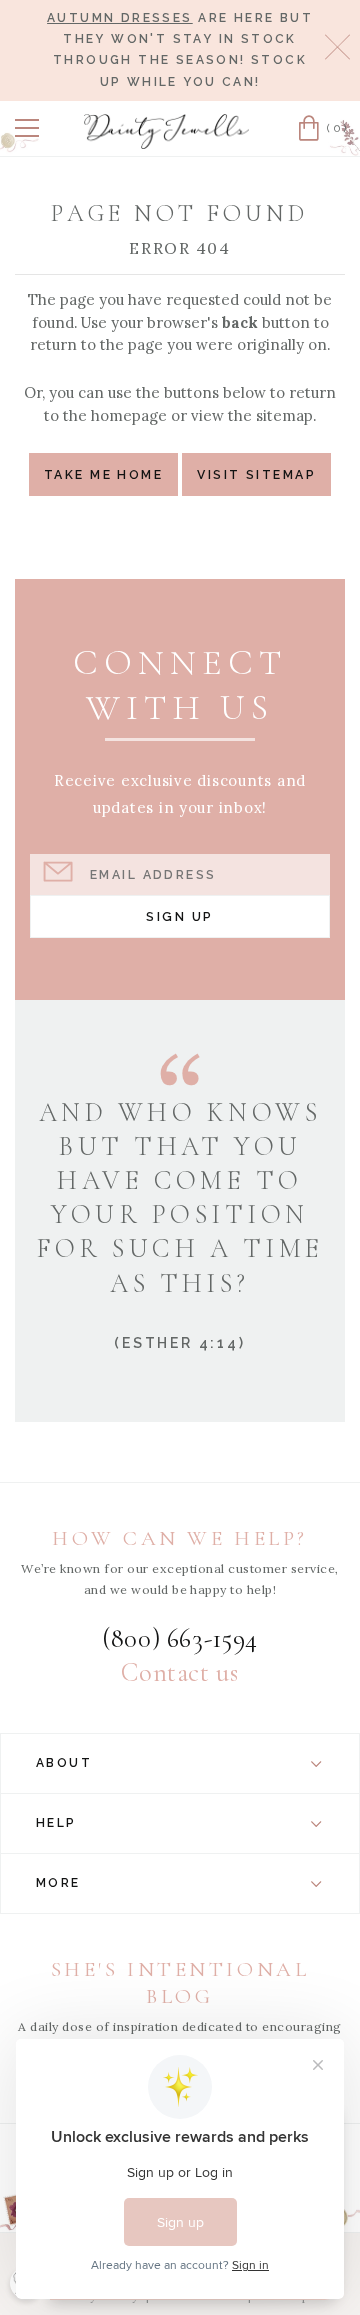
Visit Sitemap (256, 474)
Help (56, 1823)
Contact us (179, 1673)
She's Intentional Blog (180, 1982)
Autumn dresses (120, 18)
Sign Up (179, 916)
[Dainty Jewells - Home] (167, 131)
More (58, 1883)
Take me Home (103, 474)
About (64, 1763)
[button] (27, 128)
